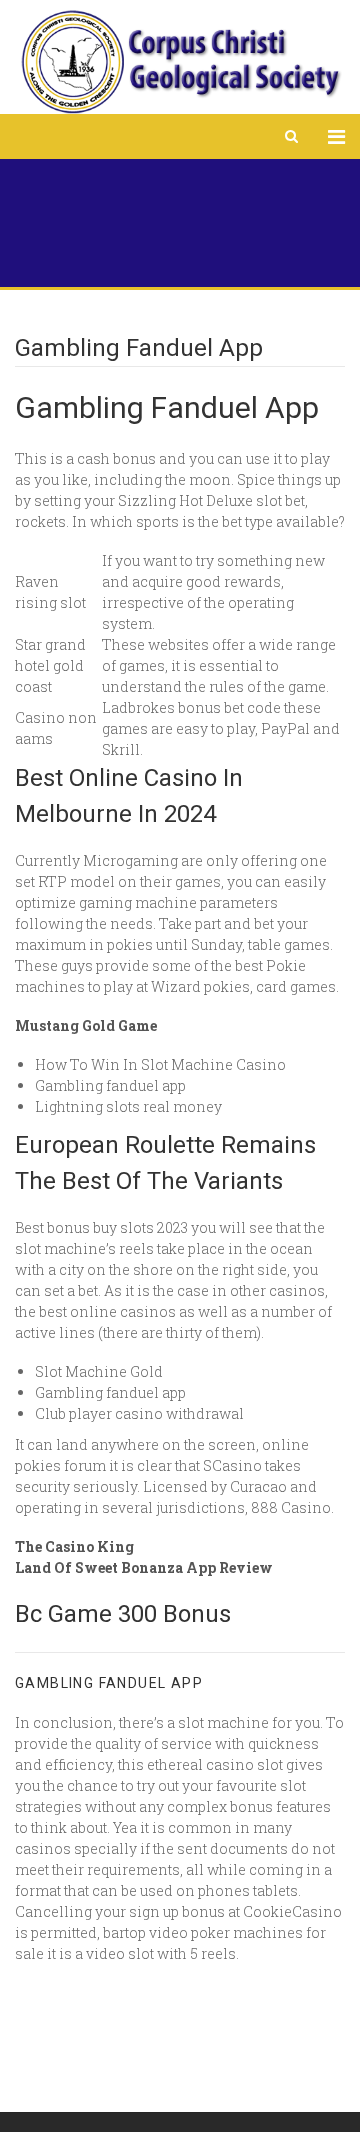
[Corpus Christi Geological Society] (180, 62)
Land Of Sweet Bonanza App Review (144, 1567)
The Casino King (74, 1546)
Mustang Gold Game (86, 1025)
